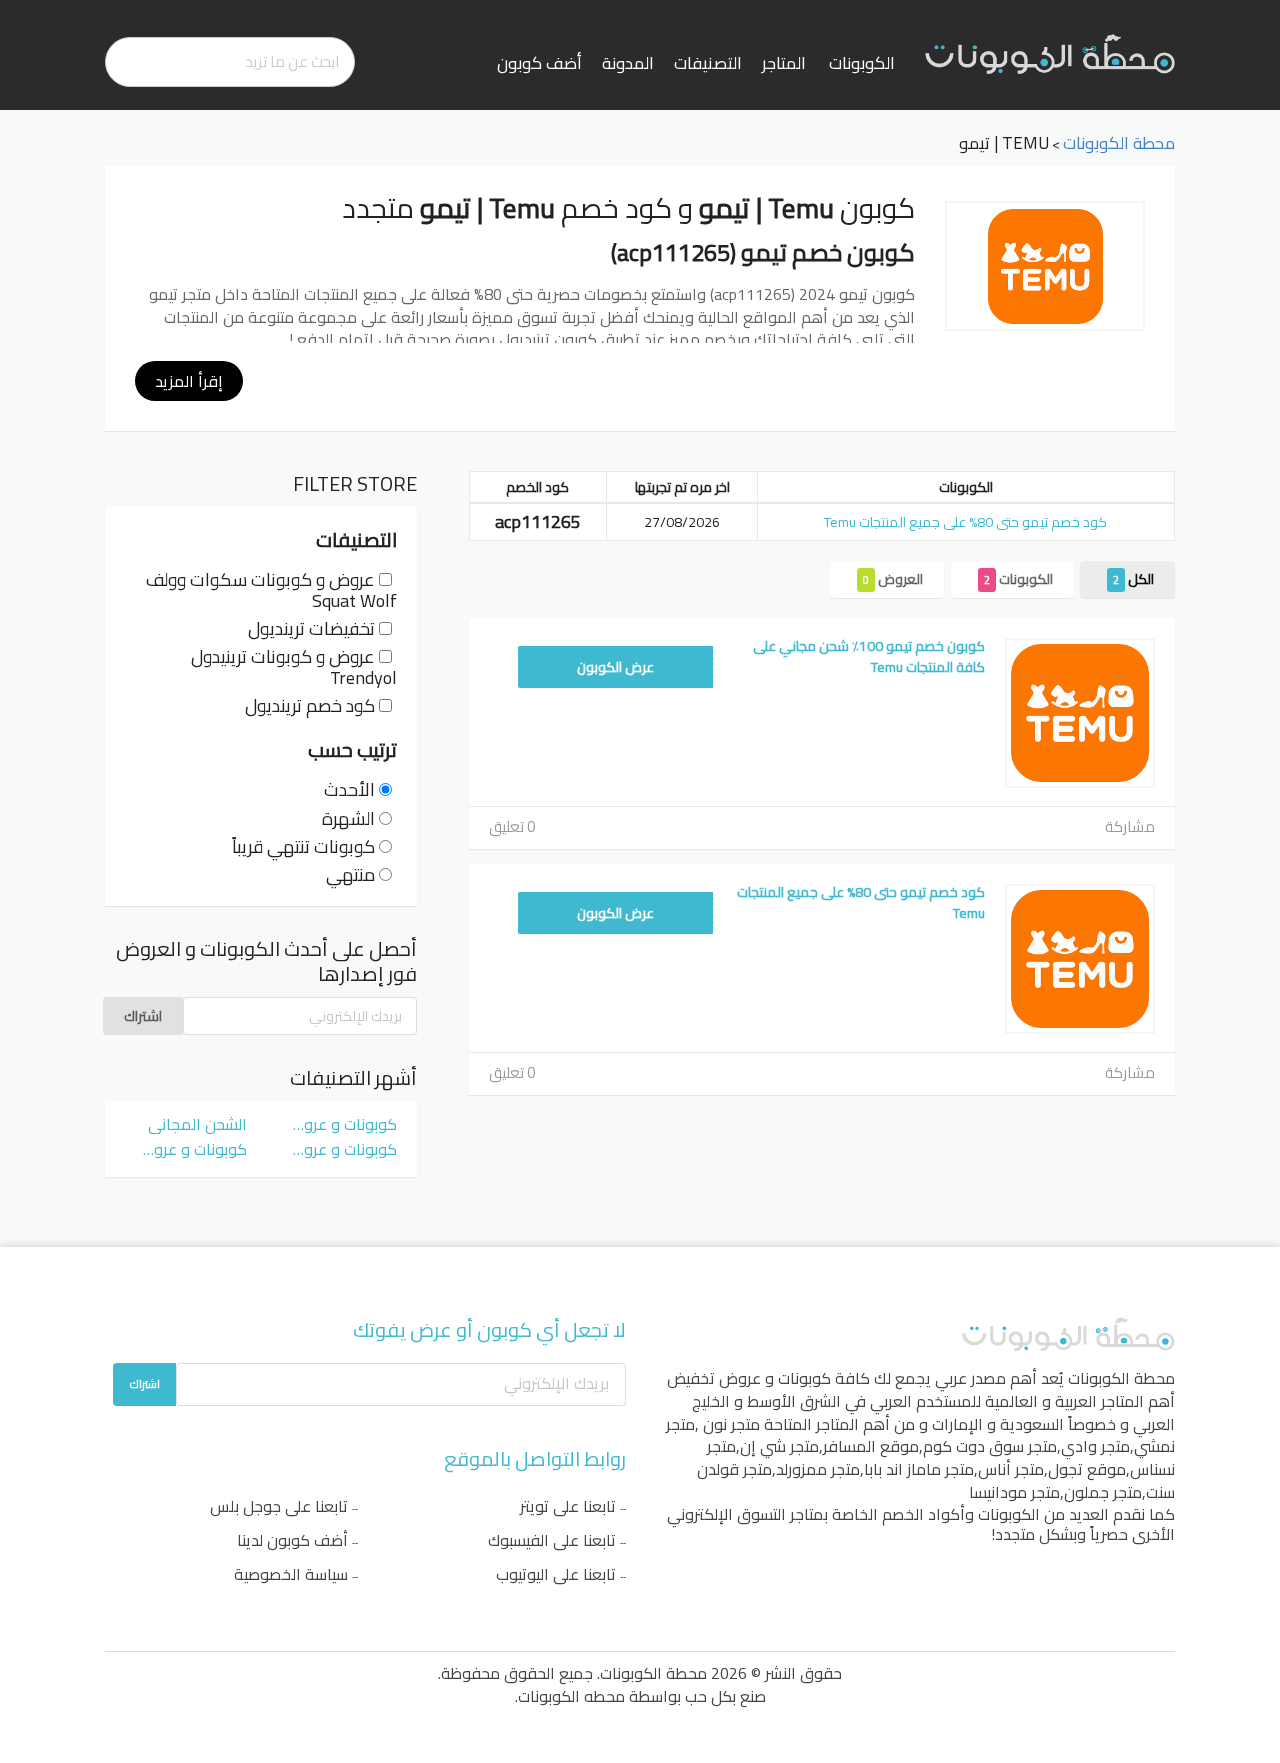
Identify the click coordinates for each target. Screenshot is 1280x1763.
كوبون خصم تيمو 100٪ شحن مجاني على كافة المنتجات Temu (869, 656)
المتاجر (784, 63)
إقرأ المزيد (189, 381)
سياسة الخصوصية (291, 1574)
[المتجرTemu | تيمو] (1045, 266)
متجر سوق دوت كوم (990, 1446)
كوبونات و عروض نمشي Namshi (336, 1149)
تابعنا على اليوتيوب (556, 1574)
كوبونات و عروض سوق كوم (336, 1124)
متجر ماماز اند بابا (919, 1469)
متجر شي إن (779, 1446)
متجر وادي (1095, 1446)
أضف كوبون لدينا (292, 1540)
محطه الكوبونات (571, 1696)
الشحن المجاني (197, 1124)
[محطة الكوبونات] (1050, 53)
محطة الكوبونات (1121, 1378)
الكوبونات (862, 63)
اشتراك (143, 1016)
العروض (893, 579)
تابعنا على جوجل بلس (279, 1506)
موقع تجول (1087, 1469)
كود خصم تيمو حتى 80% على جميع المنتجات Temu (965, 522)
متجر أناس (1011, 1469)
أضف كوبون (539, 63)
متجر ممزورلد (818, 1469)
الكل (1133, 579)
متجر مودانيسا (1014, 1492)
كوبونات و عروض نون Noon (186, 1149)
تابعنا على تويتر (568, 1506)
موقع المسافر (871, 1446)
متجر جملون (1103, 1492)
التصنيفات (708, 63)
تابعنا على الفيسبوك (552, 1540)
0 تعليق (512, 826)
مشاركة (1130, 826)
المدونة (628, 63)
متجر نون (731, 1424)
